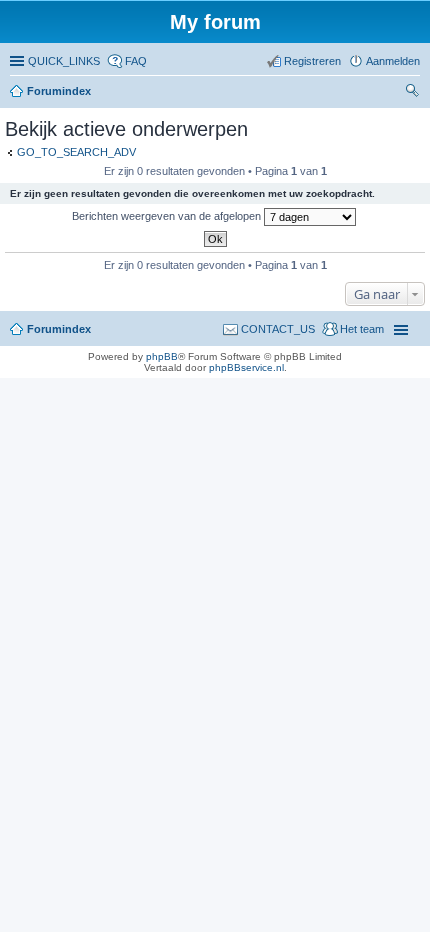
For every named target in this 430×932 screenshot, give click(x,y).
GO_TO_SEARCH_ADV (76, 152)
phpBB (162, 356)
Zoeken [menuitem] (414, 93)
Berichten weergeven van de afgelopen (168, 216)
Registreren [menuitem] (312, 61)
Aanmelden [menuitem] (393, 61)
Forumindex (59, 91)
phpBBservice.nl (246, 367)
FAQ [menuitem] (136, 61)
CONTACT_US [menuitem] (278, 329)
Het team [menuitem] (362, 329)
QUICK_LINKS (64, 61)
